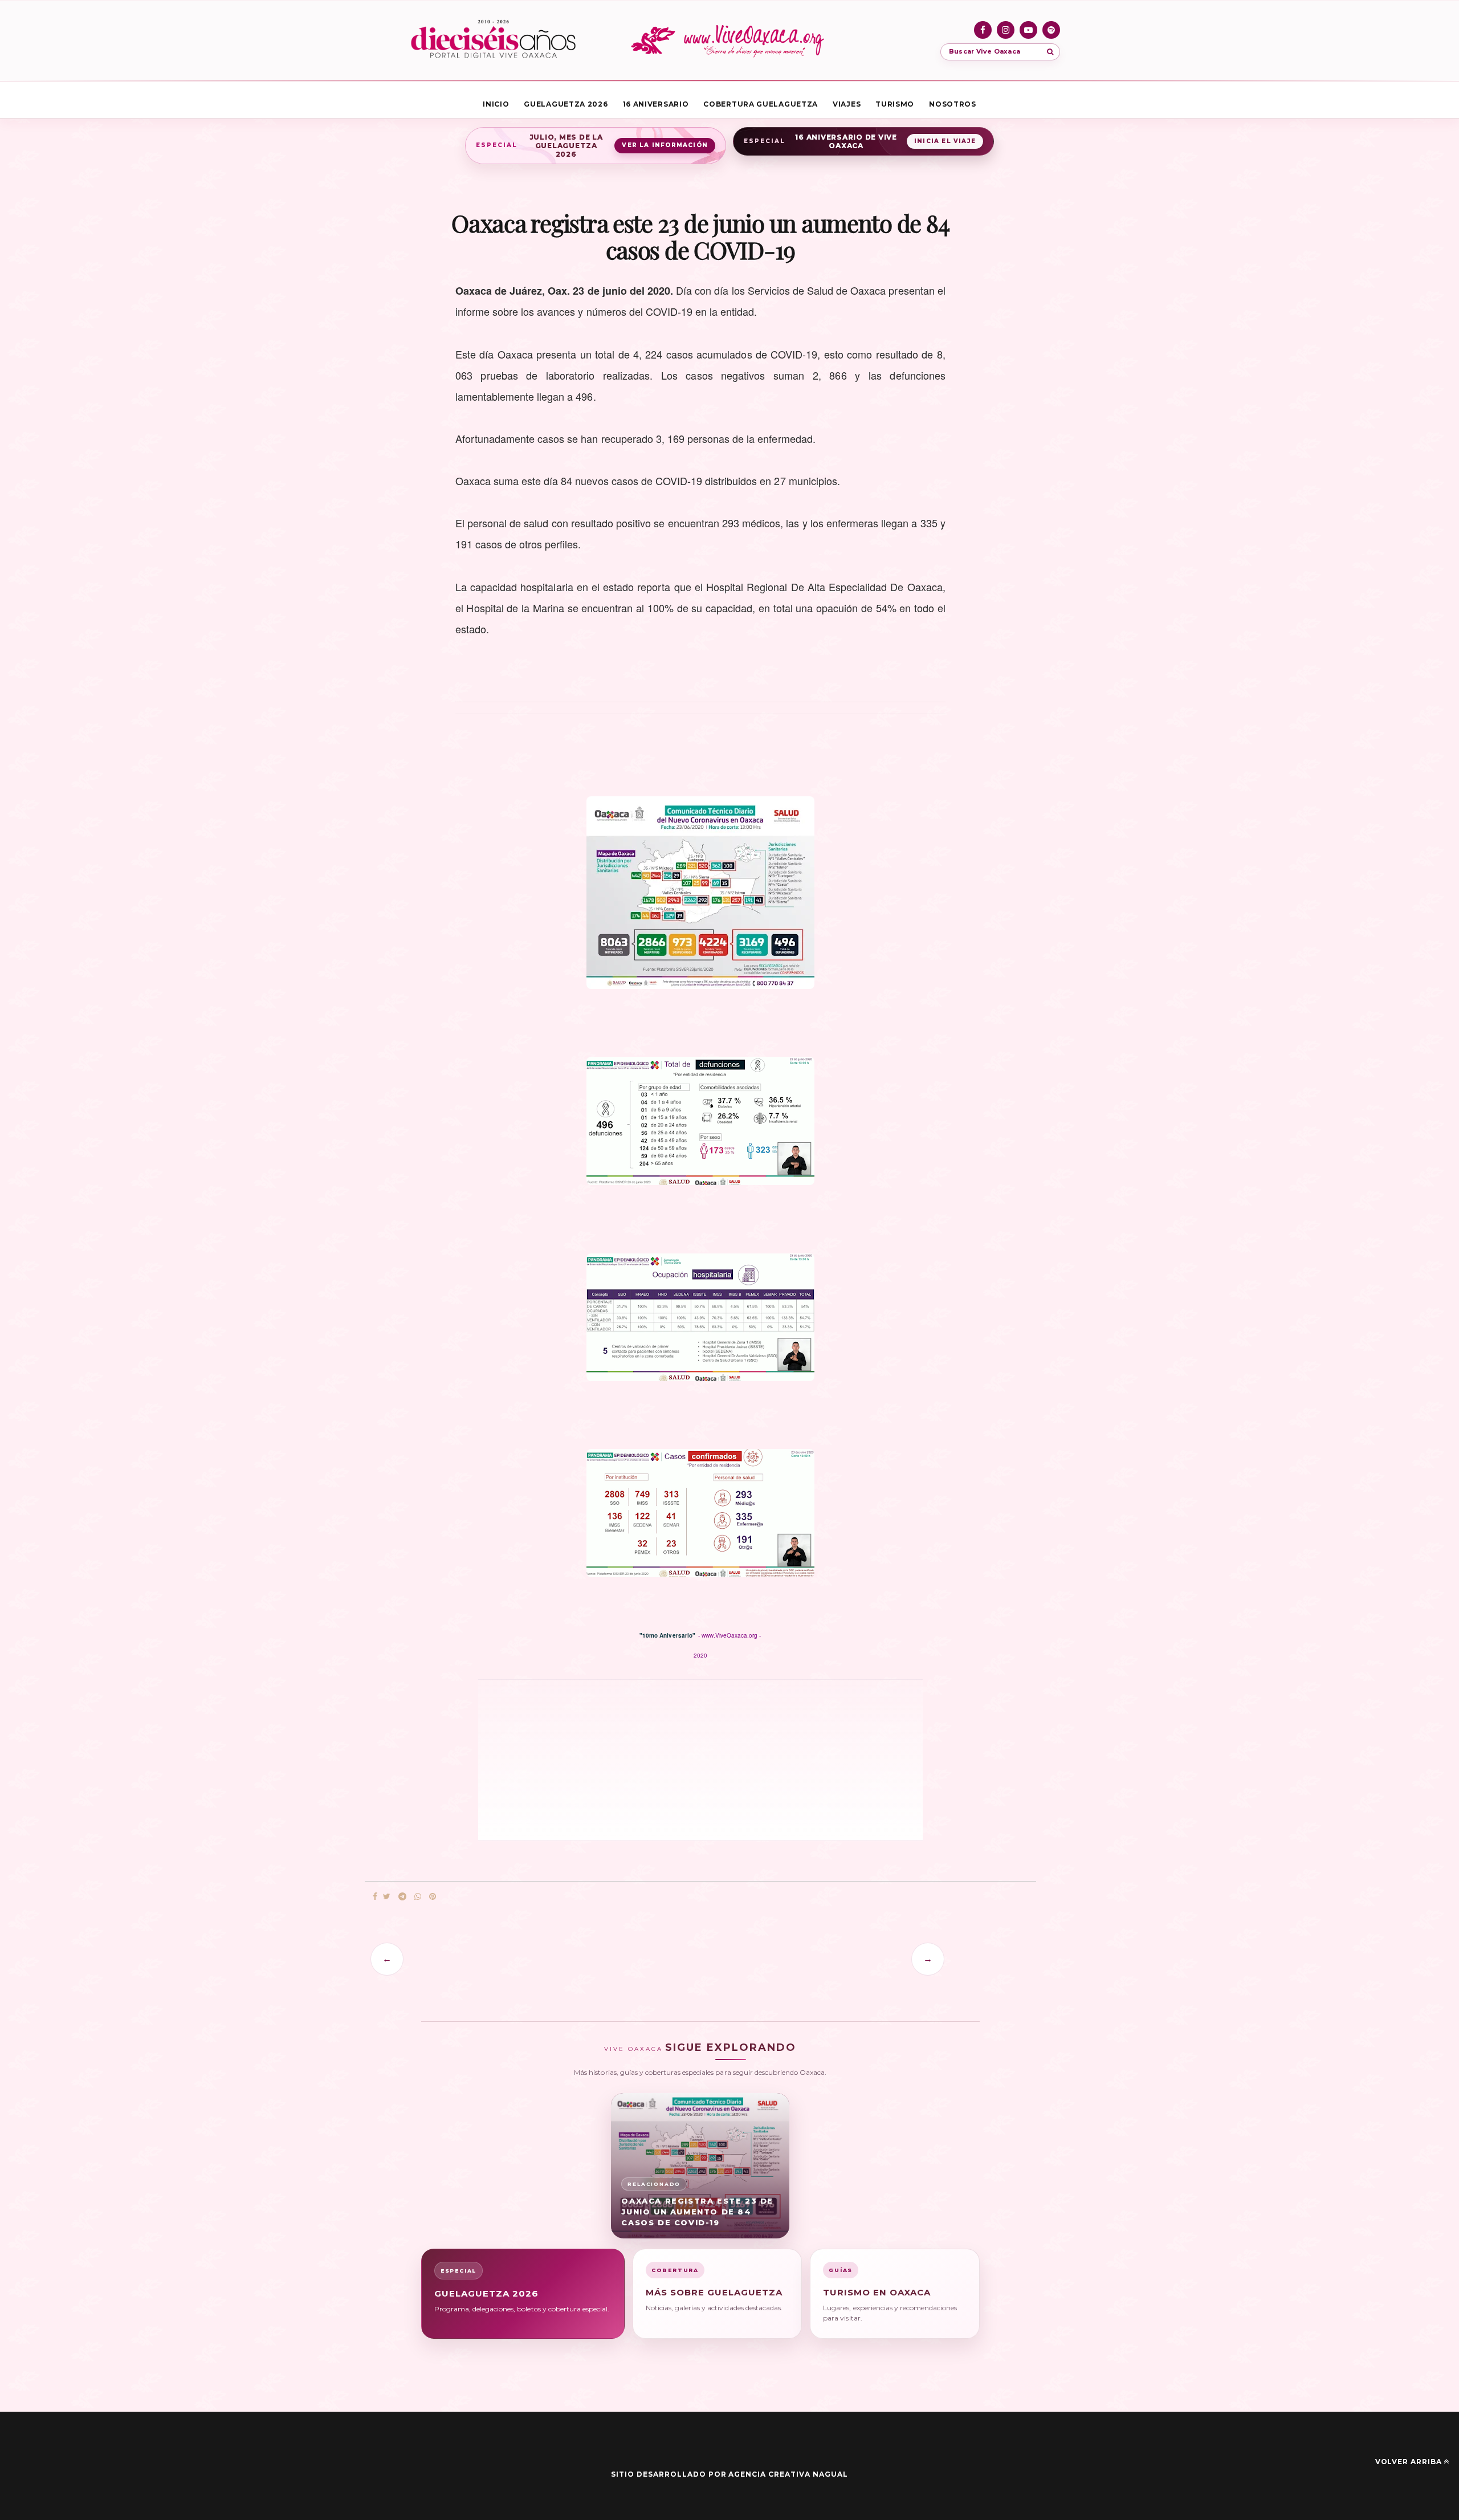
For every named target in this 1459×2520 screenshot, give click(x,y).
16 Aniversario (656, 104)
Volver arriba (1409, 2462)
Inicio (496, 104)
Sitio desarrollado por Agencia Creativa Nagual (729, 2474)
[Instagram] (1006, 30)
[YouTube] (1028, 30)
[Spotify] (1051, 30)
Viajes (847, 104)
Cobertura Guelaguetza (761, 104)
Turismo (895, 104)
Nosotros (953, 104)
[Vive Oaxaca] (729, 40)
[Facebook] (983, 30)
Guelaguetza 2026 (566, 104)
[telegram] (402, 1897)
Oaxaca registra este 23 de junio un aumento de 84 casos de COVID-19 (697, 2212)
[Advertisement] (639, 1759)
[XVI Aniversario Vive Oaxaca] (493, 40)
